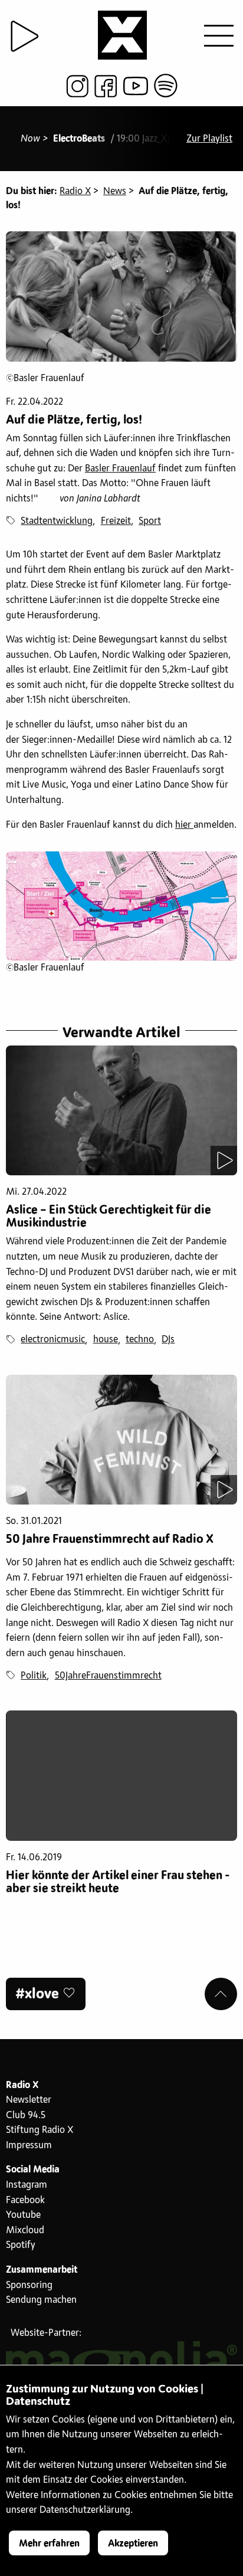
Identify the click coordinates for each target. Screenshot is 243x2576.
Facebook (25, 2200)
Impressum (29, 2145)
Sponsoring (29, 2285)
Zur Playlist (209, 139)
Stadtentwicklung (57, 521)
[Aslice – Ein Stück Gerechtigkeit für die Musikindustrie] (121, 1111)
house (106, 1339)
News (115, 191)
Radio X (75, 191)
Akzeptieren (133, 2544)
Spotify (21, 2245)
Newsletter (29, 2100)
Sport (150, 521)
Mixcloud (25, 2230)
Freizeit (116, 521)
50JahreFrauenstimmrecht (108, 1676)
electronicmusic (53, 1339)
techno (140, 1339)
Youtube (23, 2215)
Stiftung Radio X (40, 2130)
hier (184, 825)
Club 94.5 (26, 2115)
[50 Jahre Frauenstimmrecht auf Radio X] (121, 1440)
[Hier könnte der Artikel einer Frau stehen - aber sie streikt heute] (121, 1776)
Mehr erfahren (49, 2544)
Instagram (27, 2185)
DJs (168, 1339)
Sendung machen (41, 2300)
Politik (34, 1676)
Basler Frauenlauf (120, 468)
